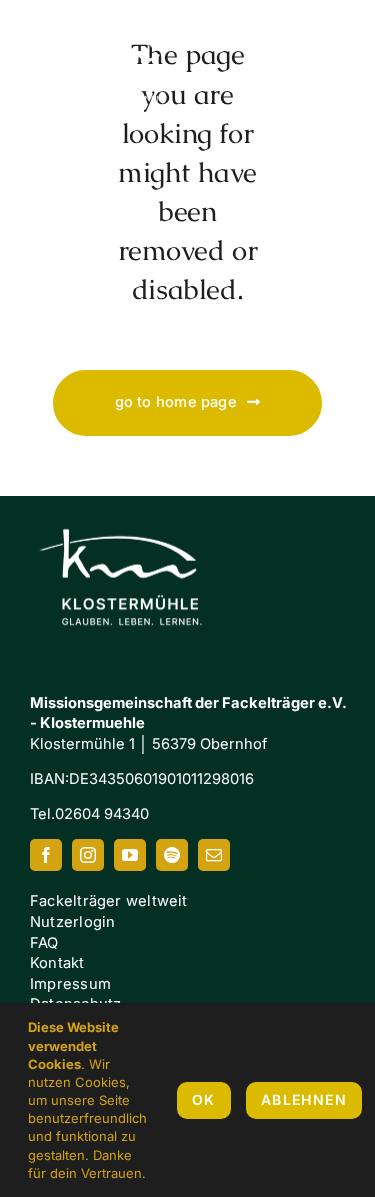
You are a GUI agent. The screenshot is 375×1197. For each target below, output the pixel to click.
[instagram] (88, 855)
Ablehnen (304, 1099)
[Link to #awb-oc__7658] (325, 65)
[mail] (214, 855)
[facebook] (46, 855)
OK (204, 1099)
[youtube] (130, 855)
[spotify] (172, 855)
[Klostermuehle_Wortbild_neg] (130, 511)
